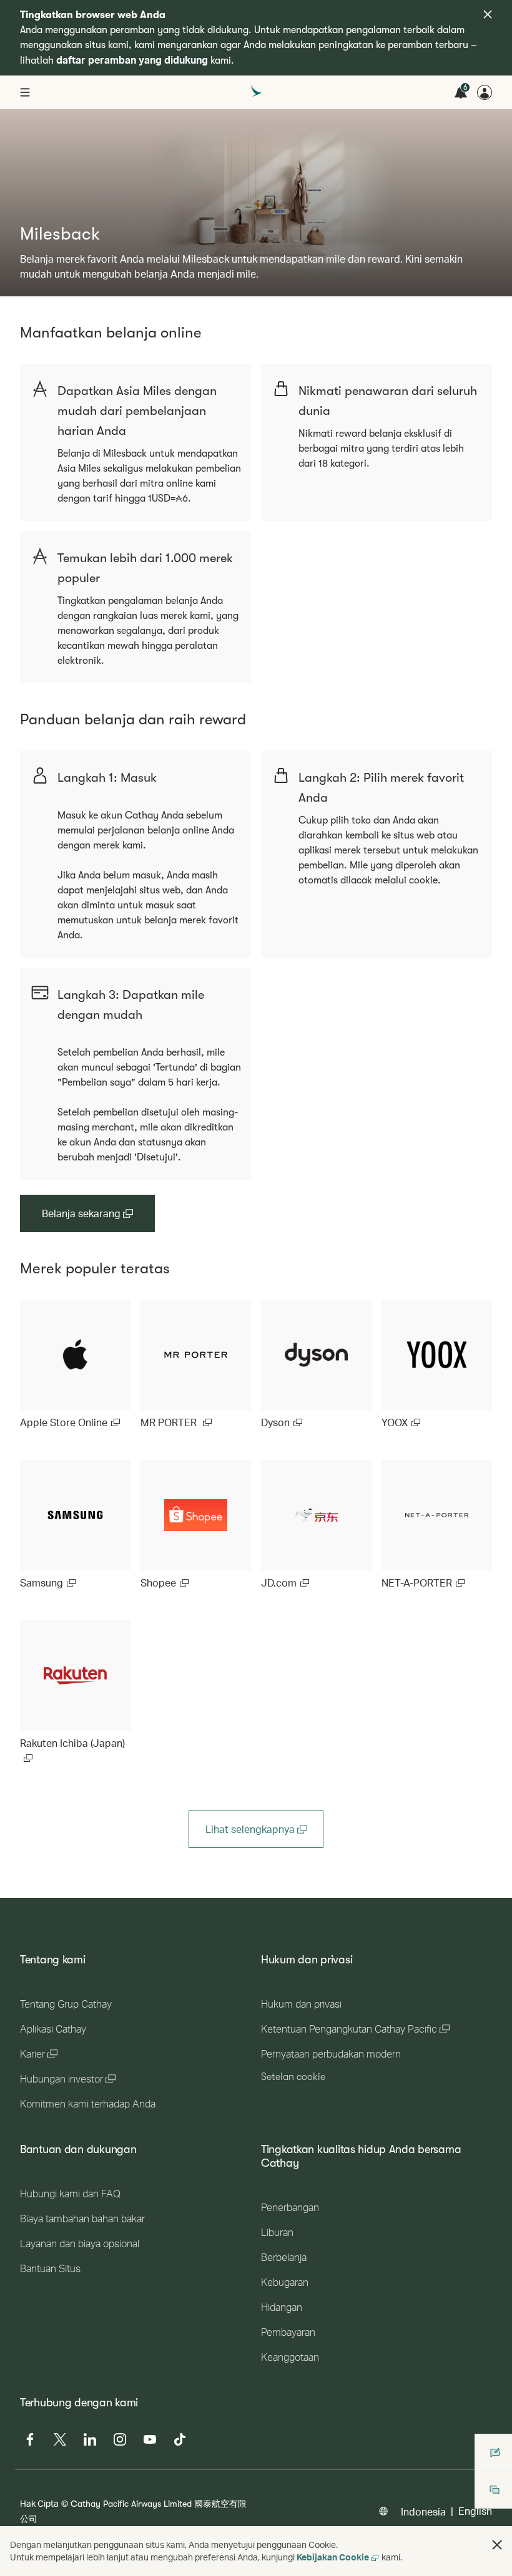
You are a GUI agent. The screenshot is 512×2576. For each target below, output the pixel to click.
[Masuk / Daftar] (485, 92)
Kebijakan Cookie (333, 2557)
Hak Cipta (39, 2503)
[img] (488, 14)
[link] (75, 1365)
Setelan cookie (293, 2077)
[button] (497, 2545)
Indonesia (423, 2511)
